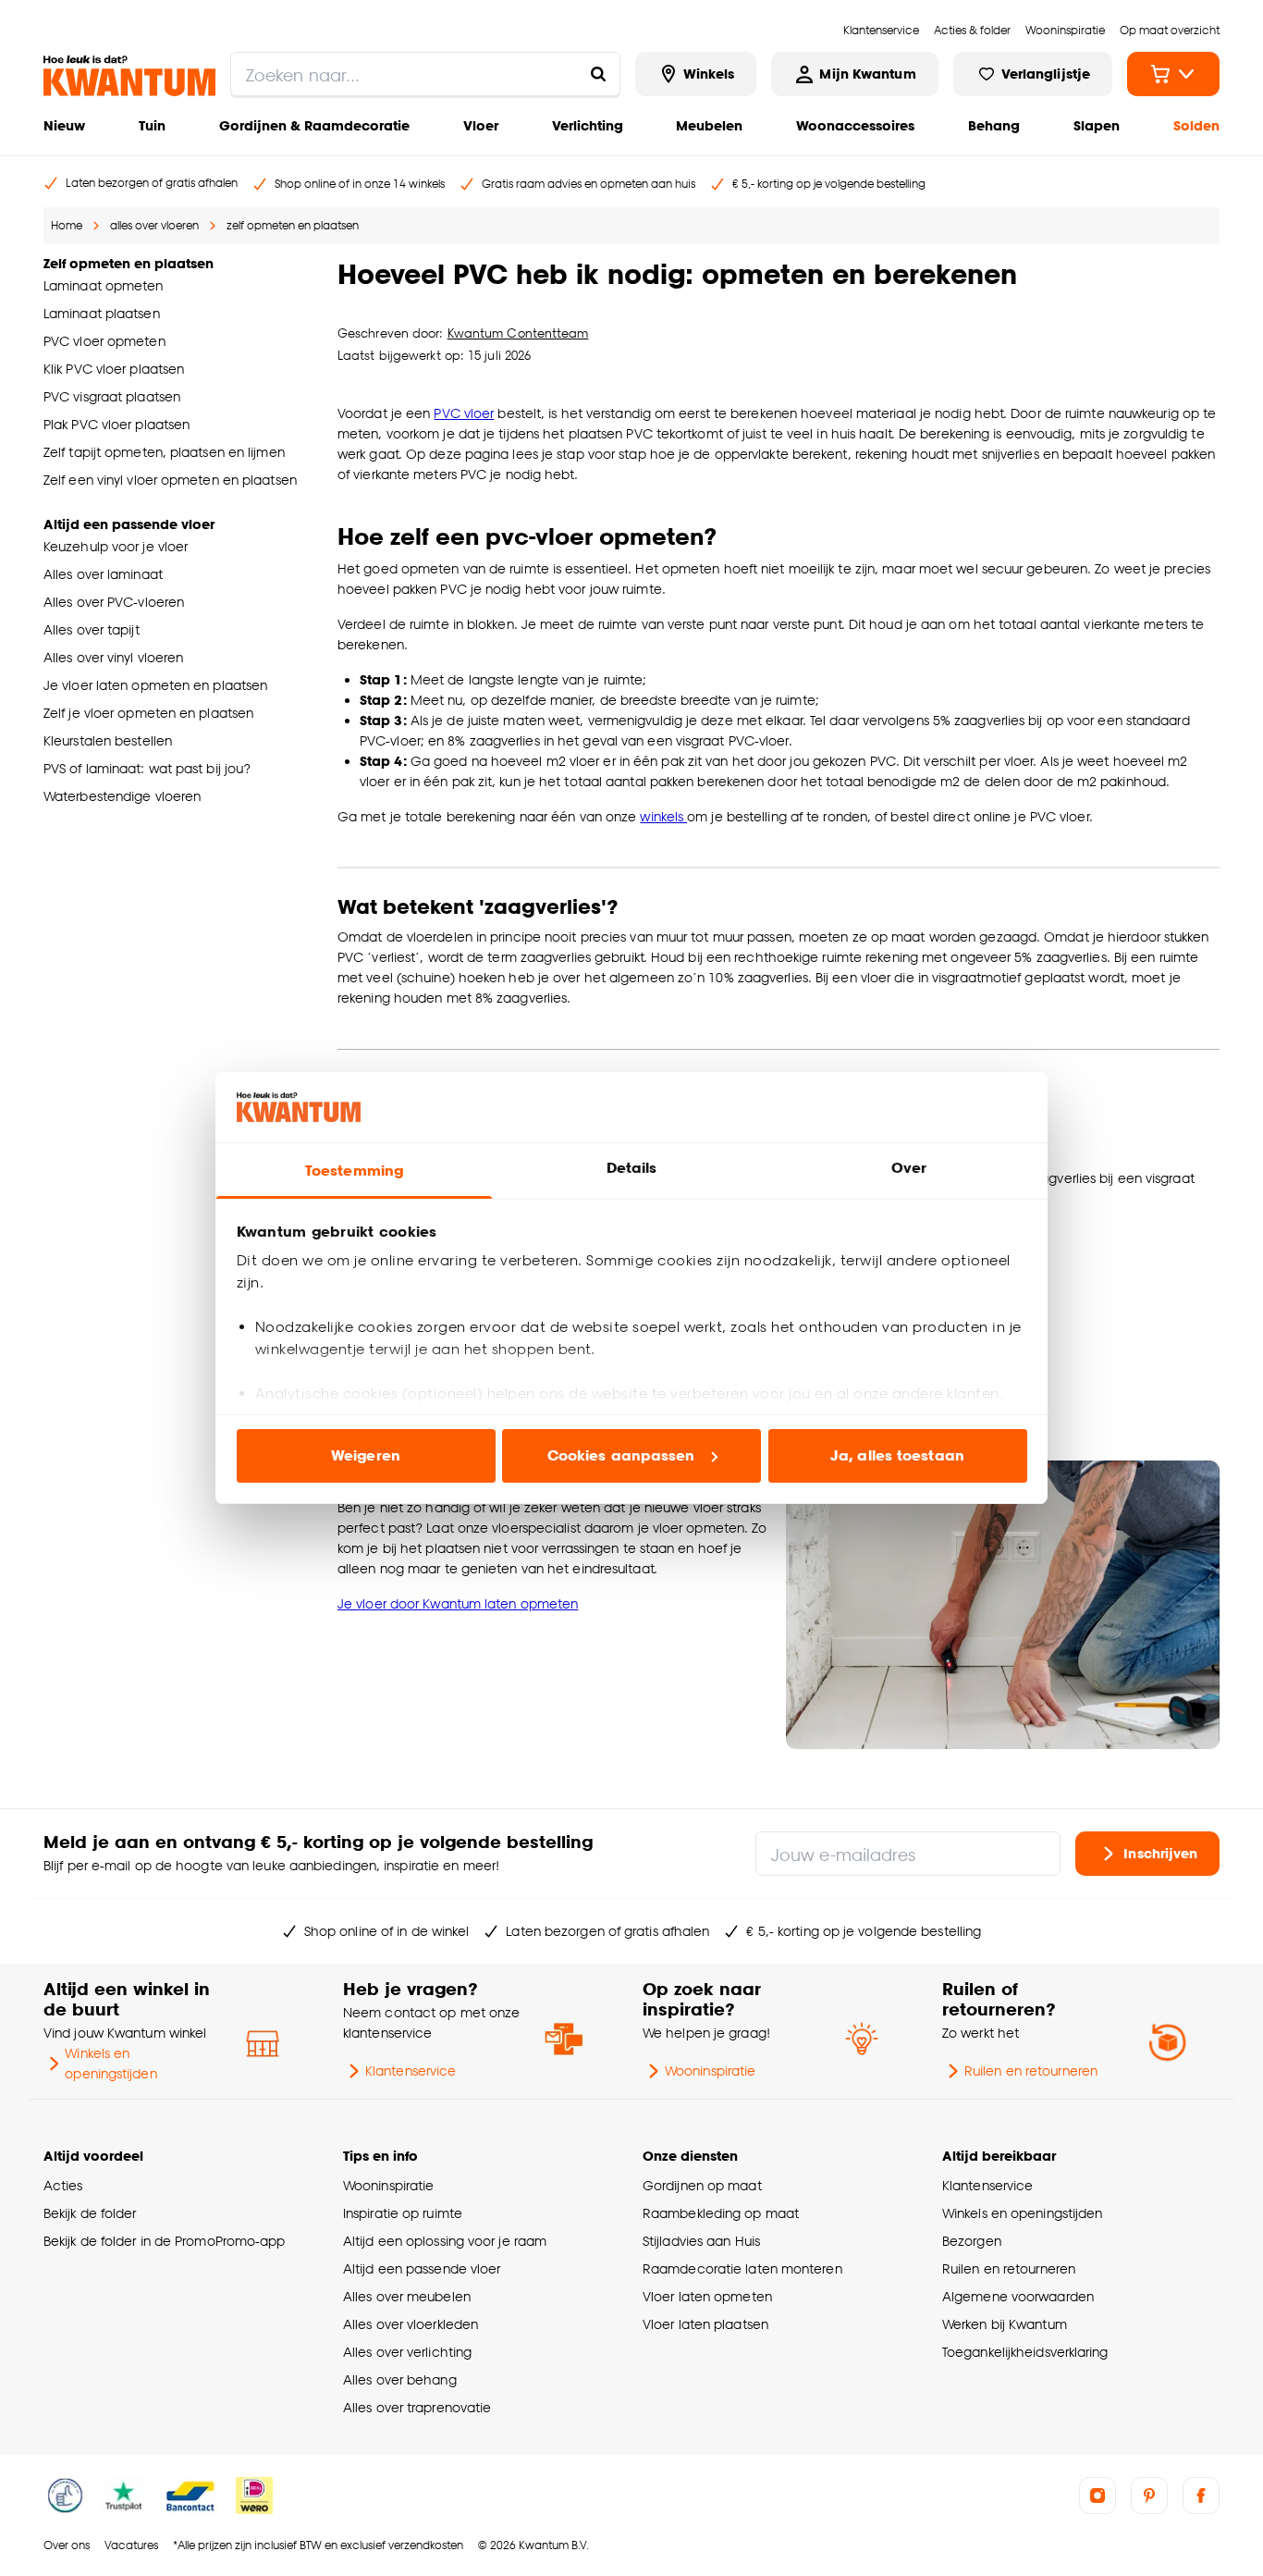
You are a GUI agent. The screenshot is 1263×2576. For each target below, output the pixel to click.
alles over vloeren (154, 225)
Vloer (481, 125)
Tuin (152, 125)
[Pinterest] (1149, 2496)
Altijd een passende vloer (422, 2268)
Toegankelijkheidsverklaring (1025, 2352)
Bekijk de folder (90, 2213)
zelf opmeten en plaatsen (293, 225)
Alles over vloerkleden (411, 2324)
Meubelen (709, 125)
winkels (663, 816)
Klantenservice (411, 2071)
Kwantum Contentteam (518, 333)
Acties (63, 2185)
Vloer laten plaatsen (705, 2324)
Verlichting (588, 125)
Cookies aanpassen (621, 1455)
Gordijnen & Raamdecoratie (314, 125)
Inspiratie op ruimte (403, 2213)
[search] (425, 74)
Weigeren (366, 1455)
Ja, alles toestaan (897, 1455)
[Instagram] (1097, 2496)
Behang (994, 125)
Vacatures (131, 2545)
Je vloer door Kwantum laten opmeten (458, 1603)
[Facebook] (1201, 2496)
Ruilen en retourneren (1031, 2071)
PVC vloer (464, 413)
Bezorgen (972, 2241)
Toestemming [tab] (354, 1171)
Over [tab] (909, 1168)
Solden (1196, 125)
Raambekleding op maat (721, 2213)
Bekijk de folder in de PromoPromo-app (165, 2241)
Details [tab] (632, 1168)
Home (67, 225)
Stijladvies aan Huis (701, 2241)
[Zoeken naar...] (598, 74)
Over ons (67, 2545)
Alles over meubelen (407, 2296)
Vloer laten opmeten (707, 2296)
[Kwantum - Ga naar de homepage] (129, 76)
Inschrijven (1160, 1853)
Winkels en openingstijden (110, 2063)
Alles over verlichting (407, 2352)
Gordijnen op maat (702, 2185)
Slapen (1097, 125)
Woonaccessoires (855, 125)
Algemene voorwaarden (1018, 2296)
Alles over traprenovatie (417, 2407)
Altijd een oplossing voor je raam (445, 2241)
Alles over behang (400, 2379)
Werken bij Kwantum (1005, 2324)
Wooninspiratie (710, 2071)
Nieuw (64, 125)
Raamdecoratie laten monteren (742, 2268)
